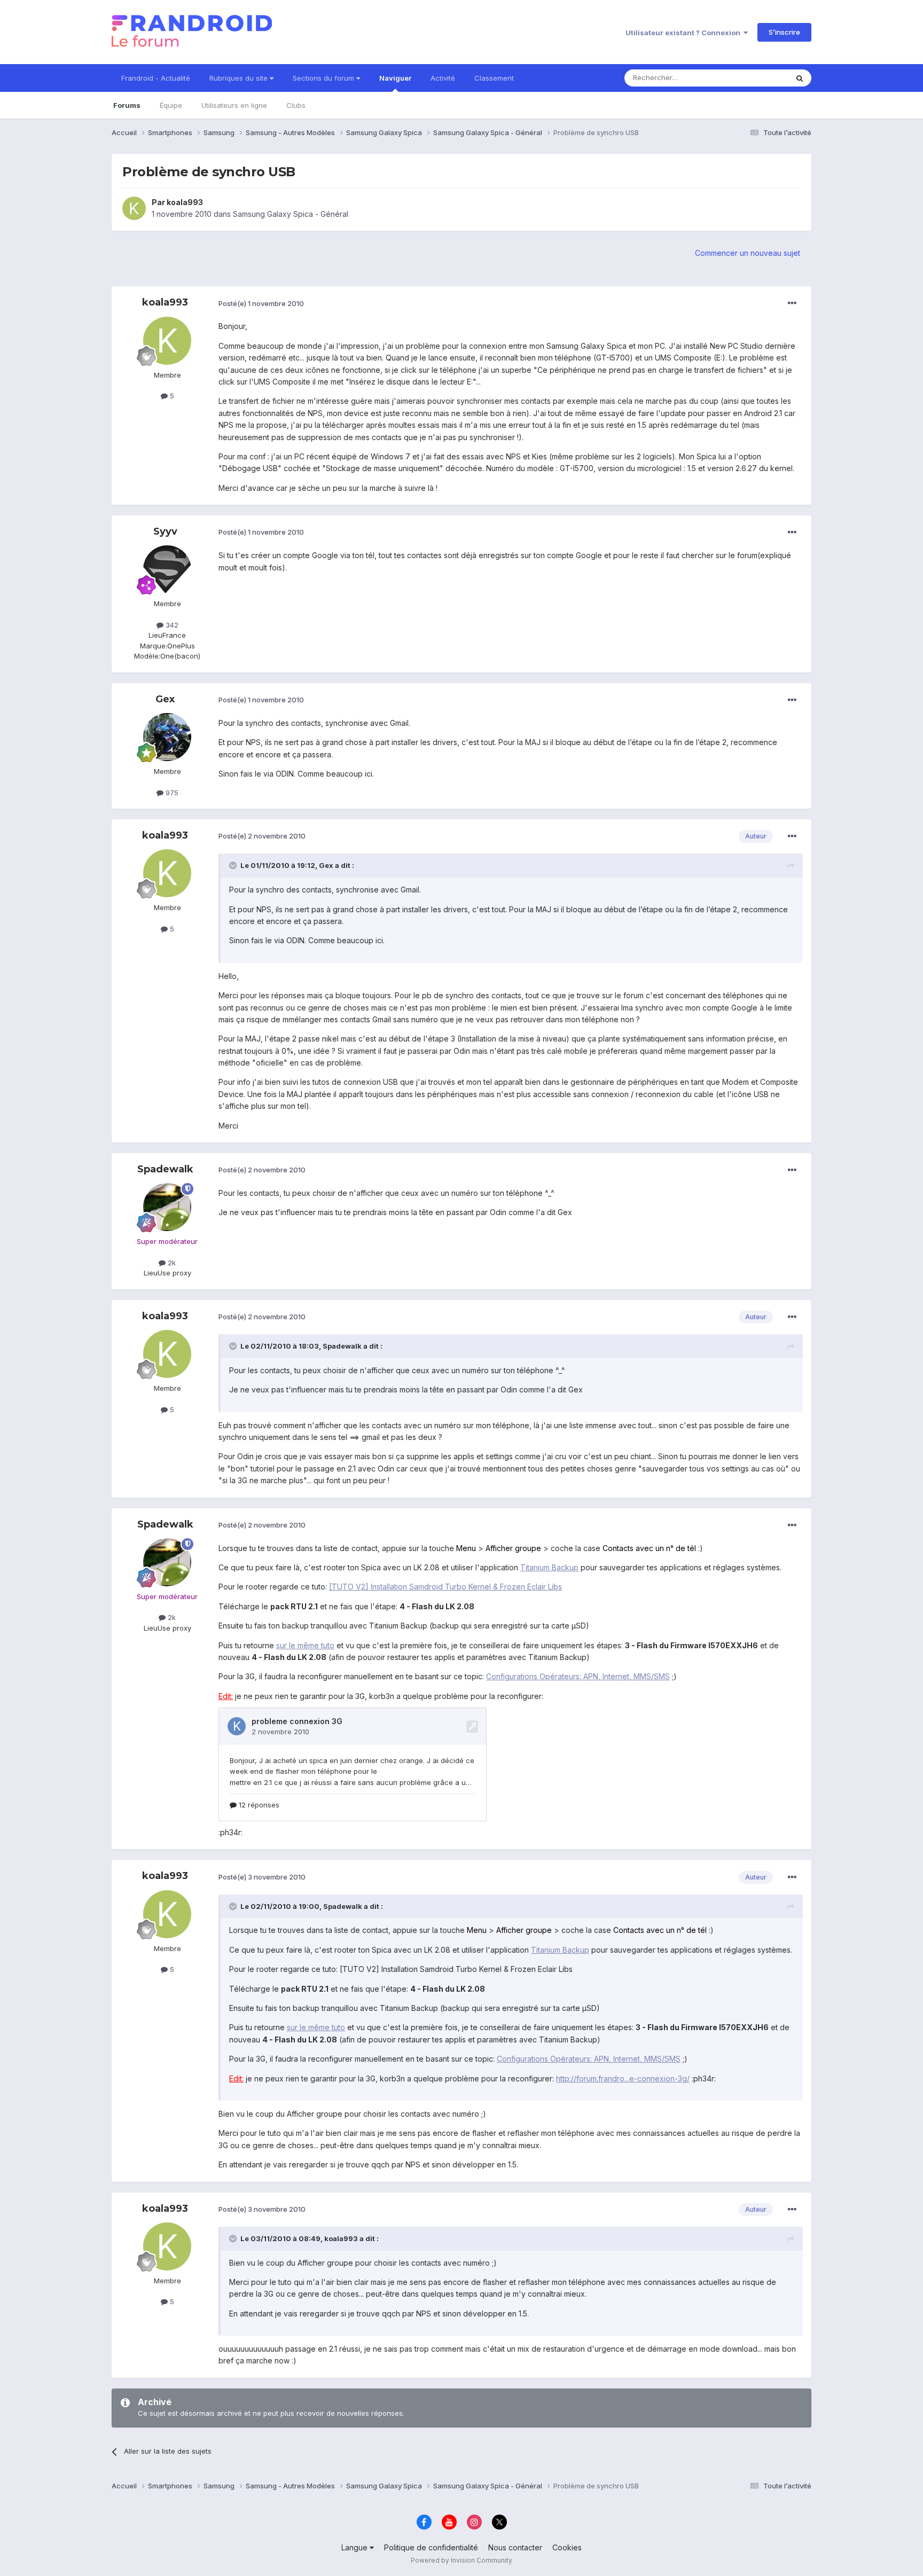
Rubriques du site (240, 78)
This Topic (757, 78)
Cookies (567, 2547)
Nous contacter (515, 2547)
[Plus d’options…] (792, 303)
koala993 (185, 202)
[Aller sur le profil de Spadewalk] (167, 1207)
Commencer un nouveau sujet (748, 253)
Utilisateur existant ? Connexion (685, 33)
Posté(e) (261, 303)
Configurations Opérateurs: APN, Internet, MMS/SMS (578, 1676)
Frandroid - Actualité (156, 78)
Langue (355, 2547)
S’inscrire (784, 32)
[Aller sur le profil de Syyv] (167, 569)
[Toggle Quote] (234, 865)
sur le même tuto (305, 1645)
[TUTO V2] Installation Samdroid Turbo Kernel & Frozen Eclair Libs (445, 1587)
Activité (443, 78)
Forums (127, 105)
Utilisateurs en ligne (234, 105)
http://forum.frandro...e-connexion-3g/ (623, 2078)
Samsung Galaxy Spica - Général (291, 214)
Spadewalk (165, 1169)
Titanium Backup (549, 1567)
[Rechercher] (800, 78)
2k (171, 1263)
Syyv (165, 531)
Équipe (171, 105)
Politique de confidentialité (431, 2547)
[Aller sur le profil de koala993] (134, 208)
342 (171, 625)
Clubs (296, 105)
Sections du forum (324, 78)
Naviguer (395, 78)
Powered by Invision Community (461, 2560)
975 (171, 793)
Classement (494, 78)
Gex (165, 699)
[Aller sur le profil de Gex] (167, 737)
